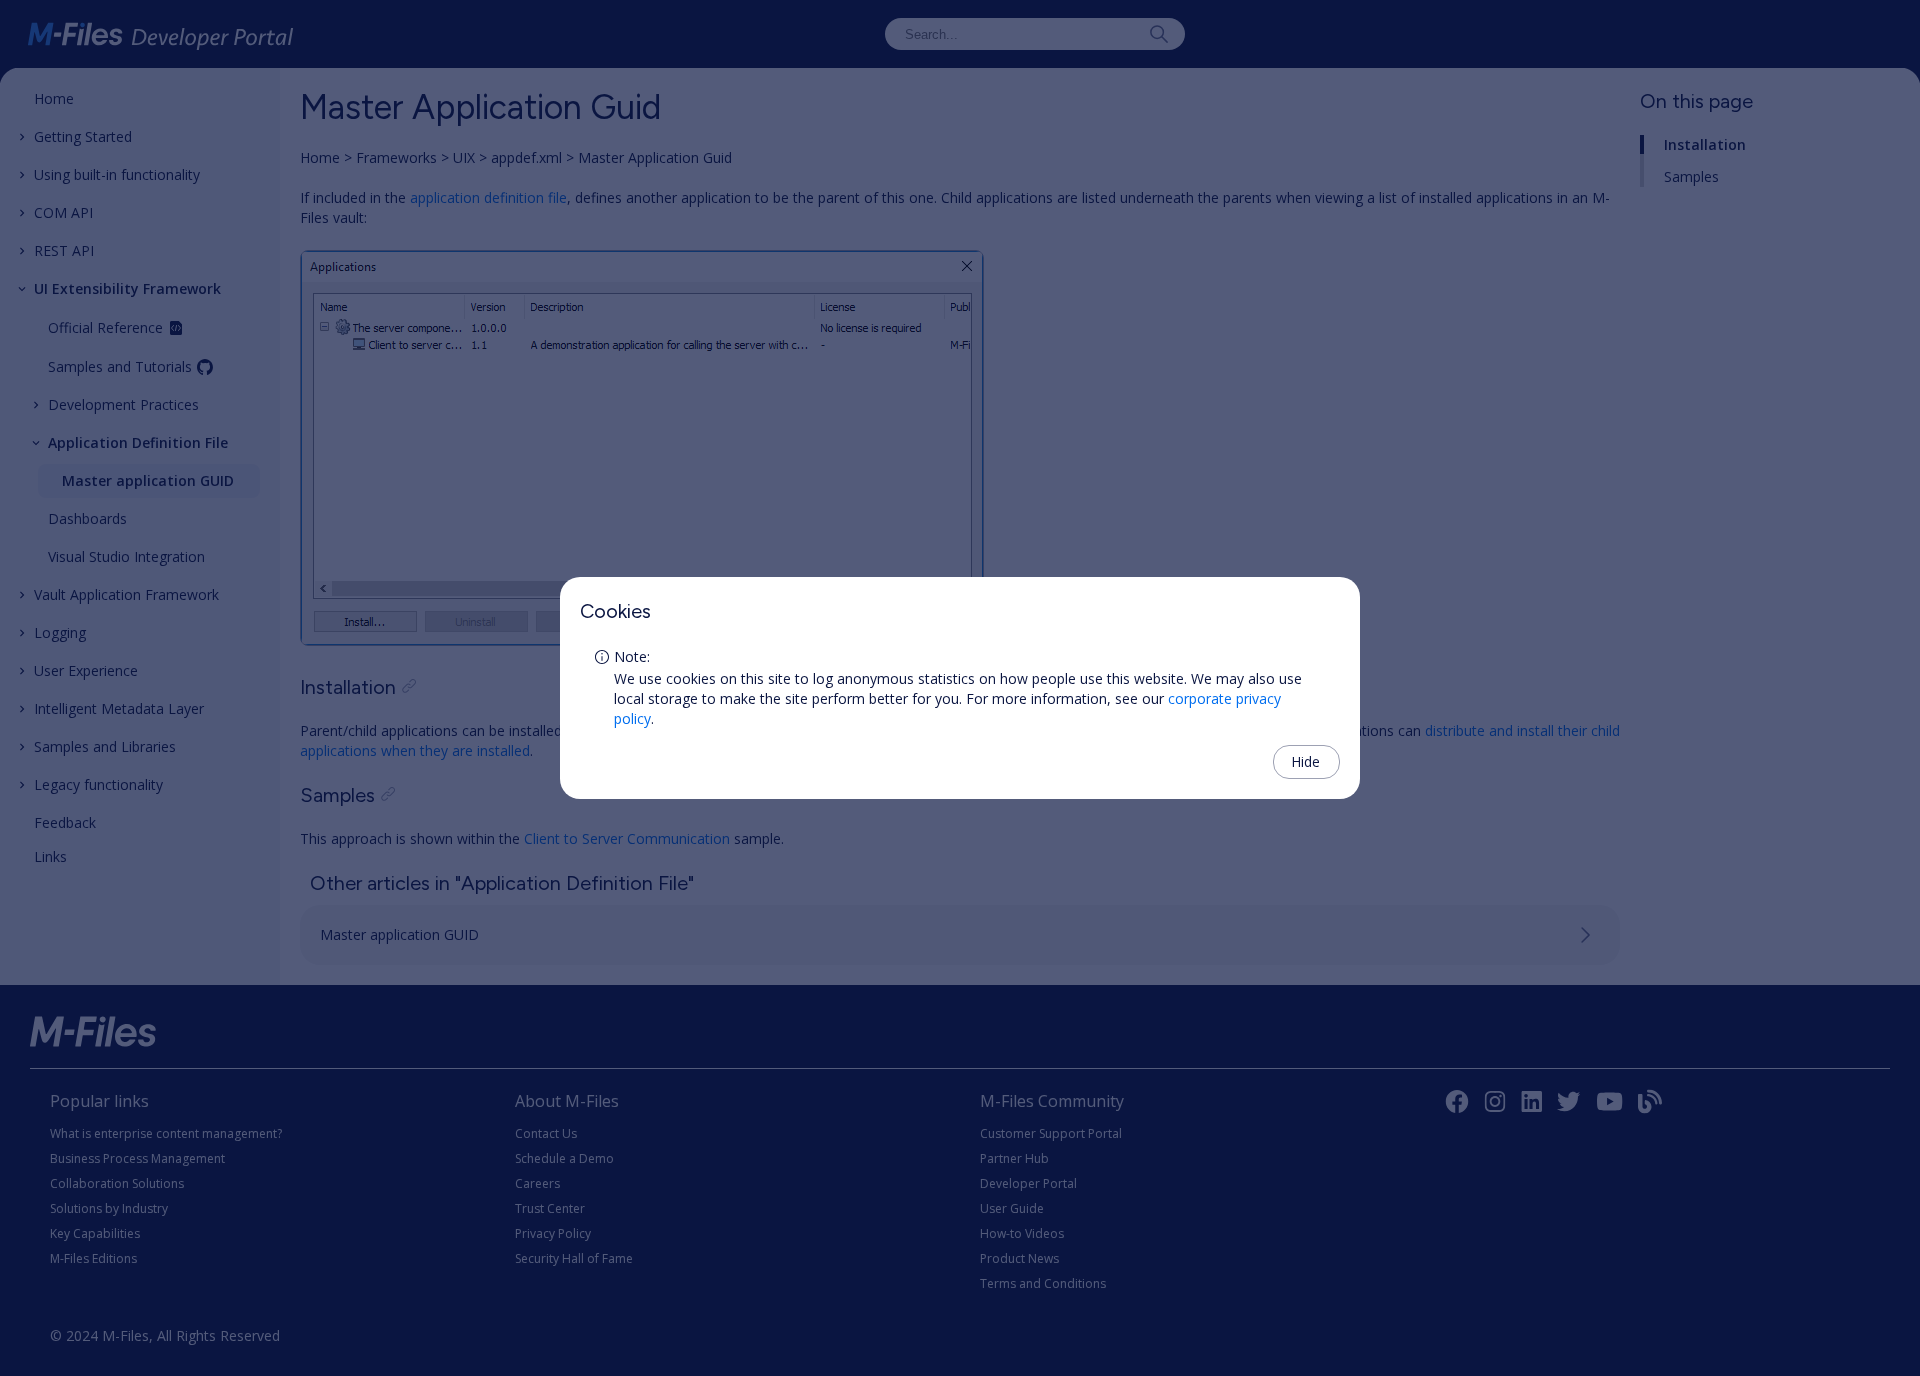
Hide (1305, 761)
